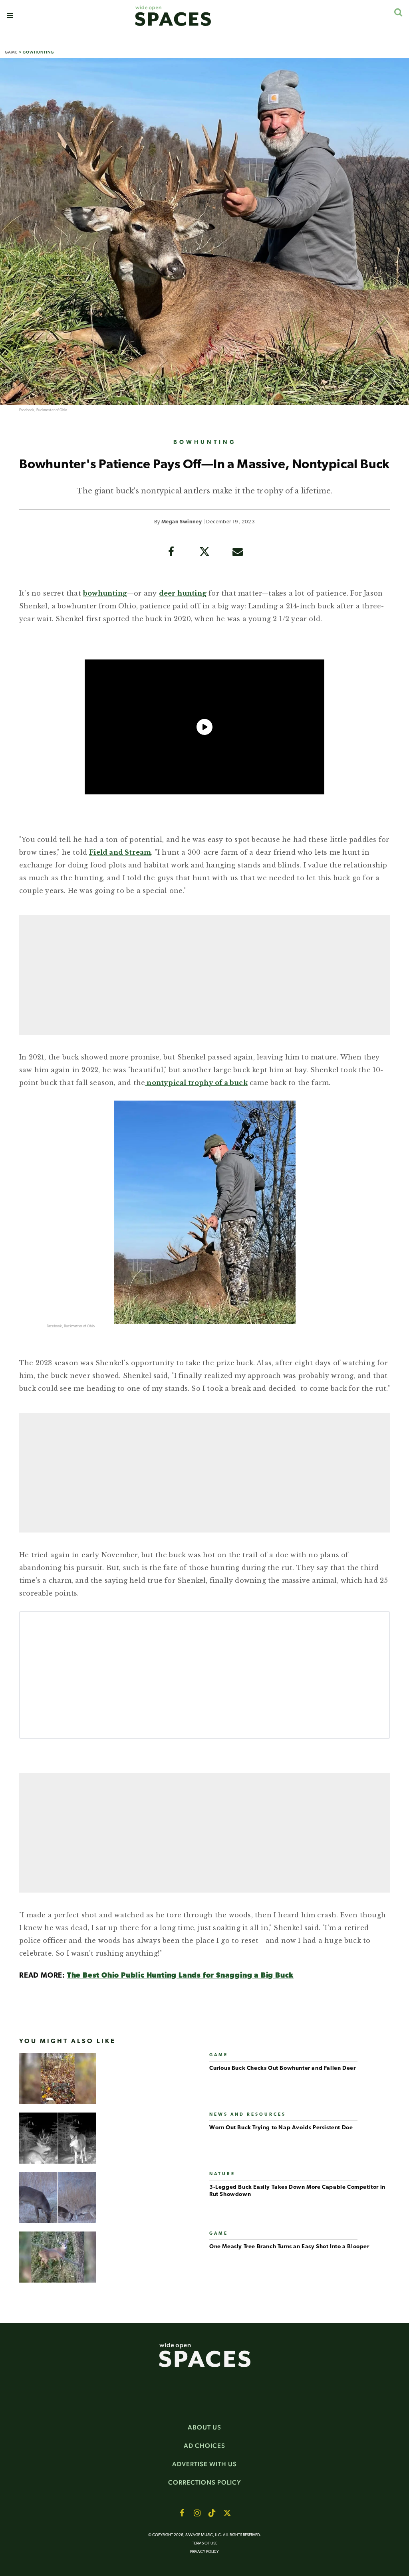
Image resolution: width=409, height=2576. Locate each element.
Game (11, 52)
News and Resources (248, 2115)
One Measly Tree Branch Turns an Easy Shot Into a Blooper (289, 2247)
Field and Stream (120, 852)
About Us (204, 2427)
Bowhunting (39, 52)
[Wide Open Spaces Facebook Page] (182, 2513)
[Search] (398, 12)
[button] (10, 16)
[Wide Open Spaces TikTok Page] (212, 2513)
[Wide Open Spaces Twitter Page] (227, 2513)
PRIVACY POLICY (204, 2552)
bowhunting (105, 593)
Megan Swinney (182, 522)
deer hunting (183, 593)
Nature (222, 2174)
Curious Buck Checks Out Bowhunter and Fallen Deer (282, 2068)
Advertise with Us (204, 2464)
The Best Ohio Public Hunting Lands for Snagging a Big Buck (180, 1976)
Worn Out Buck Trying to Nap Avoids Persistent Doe (281, 2128)
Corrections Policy (205, 2482)
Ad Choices (204, 2446)
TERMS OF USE (205, 2543)
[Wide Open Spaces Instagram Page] (197, 2513)
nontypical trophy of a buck (196, 1083)
